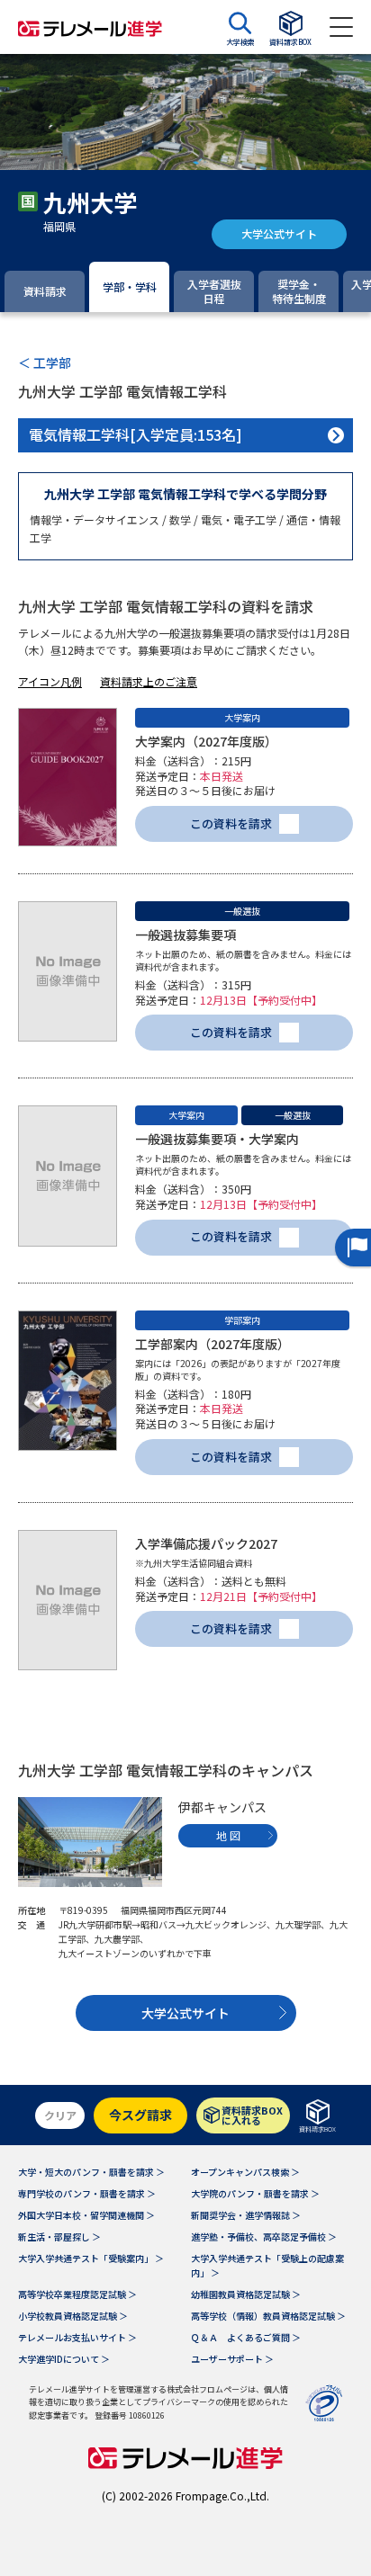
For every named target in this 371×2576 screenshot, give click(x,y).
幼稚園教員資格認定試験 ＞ (246, 2294)
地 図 (228, 1835)
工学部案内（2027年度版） (213, 1344)
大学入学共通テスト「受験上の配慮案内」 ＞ (267, 2265)
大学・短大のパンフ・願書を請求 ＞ (91, 2172)
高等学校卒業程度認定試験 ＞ (77, 2294)
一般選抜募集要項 (185, 935)
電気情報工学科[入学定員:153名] (136, 434)
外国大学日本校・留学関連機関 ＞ (86, 2215)
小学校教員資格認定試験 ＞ (73, 2316)
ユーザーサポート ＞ (232, 2359)
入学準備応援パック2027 (206, 1543)
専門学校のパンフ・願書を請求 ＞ (87, 2193)
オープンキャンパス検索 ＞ (245, 2172)
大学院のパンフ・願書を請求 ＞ (255, 2193)
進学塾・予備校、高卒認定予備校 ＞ (264, 2236)
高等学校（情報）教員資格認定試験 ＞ (268, 2316)
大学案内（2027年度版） (206, 741)
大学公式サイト (279, 233)
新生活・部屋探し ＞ (59, 2236)
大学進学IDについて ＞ (64, 2359)
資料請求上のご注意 (149, 681)
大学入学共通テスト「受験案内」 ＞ (91, 2258)
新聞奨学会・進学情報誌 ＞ (246, 2215)
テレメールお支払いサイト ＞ (77, 2337)
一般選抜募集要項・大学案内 (217, 1139)
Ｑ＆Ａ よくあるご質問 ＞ (246, 2337)
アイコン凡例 (50, 681)
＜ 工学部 (45, 362)
